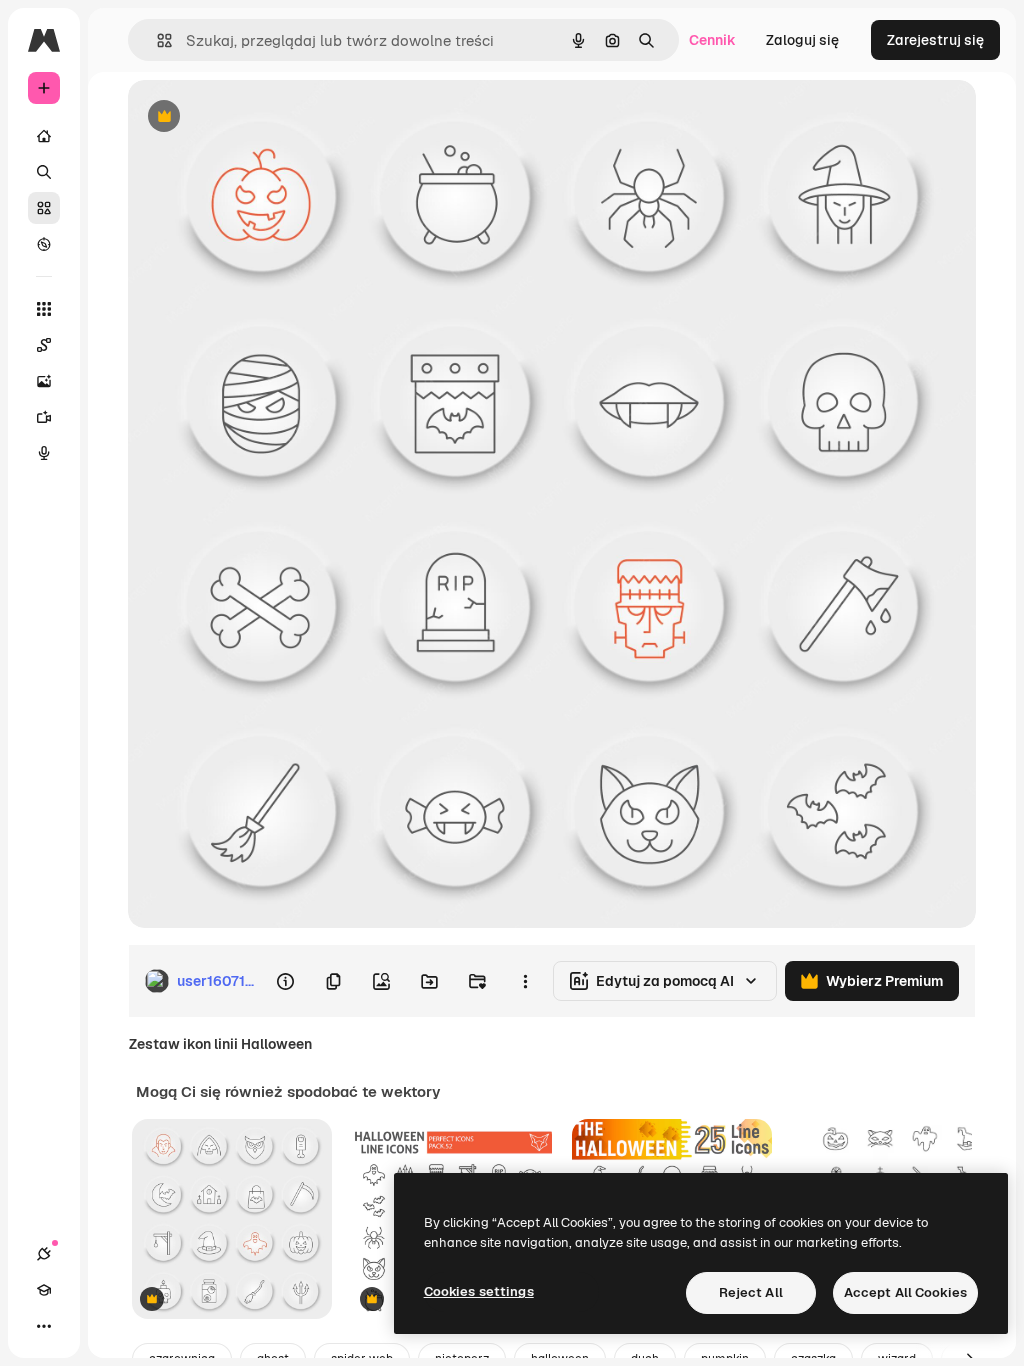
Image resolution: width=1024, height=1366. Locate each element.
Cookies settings (479, 1291)
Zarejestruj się (935, 40)
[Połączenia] (44, 1254)
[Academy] (44, 1290)
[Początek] (44, 136)
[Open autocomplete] (156, 40)
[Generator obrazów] (44, 381)
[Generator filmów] (44, 417)
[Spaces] (44, 345)
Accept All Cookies (905, 1292)
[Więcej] (44, 1326)
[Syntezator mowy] (44, 453)
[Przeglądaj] (44, 244)
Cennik (712, 40)
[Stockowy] (44, 208)
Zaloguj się (802, 40)
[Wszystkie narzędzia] (44, 309)
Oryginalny (266, 117)
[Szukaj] (44, 172)
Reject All (751, 1292)
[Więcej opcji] (525, 981)
